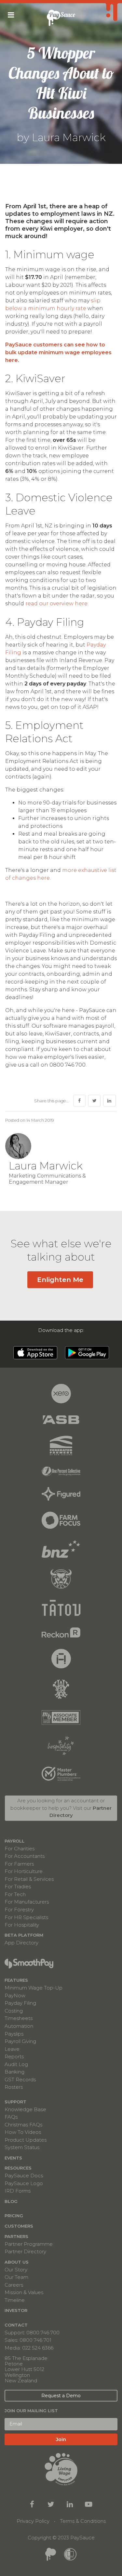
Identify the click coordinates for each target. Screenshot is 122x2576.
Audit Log (16, 2064)
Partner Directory (25, 2251)
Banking (14, 2072)
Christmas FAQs (23, 2125)
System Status (22, 2147)
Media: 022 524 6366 (29, 2348)
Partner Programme (29, 2244)
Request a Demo (61, 2396)
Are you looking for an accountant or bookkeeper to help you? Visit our (61, 1808)
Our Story (16, 2270)
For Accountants (25, 1856)
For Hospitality (22, 1925)
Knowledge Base (25, 2109)
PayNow (15, 1995)
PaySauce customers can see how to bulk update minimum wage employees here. (58, 352)
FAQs (11, 2117)
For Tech (15, 1894)
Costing (14, 2011)
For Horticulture (24, 1871)
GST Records (20, 2080)
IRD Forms (18, 2191)
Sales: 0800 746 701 (28, 2340)
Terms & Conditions (83, 2521)
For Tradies (18, 1887)
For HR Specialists (26, 1917)
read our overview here (56, 604)
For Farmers (19, 1864)
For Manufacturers (27, 1902)
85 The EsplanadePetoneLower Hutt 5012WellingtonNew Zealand (26, 2369)
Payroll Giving (20, 2041)
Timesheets (19, 2018)
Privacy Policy (33, 2521)
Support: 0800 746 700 (32, 2333)
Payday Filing (20, 2003)
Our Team (16, 2277)
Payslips (14, 2034)
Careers (14, 2285)
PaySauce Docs (24, 2176)
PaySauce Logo (24, 2183)
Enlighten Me (60, 1280)
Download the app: (61, 1330)
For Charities (20, 1849)
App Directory (21, 1942)
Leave (12, 2049)
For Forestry (19, 1910)
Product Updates (26, 2140)
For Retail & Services (29, 1879)
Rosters (14, 2087)
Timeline (15, 2300)
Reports (14, 2056)
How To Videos (23, 2132)
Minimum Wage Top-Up (34, 1988)
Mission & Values (24, 2292)
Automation (19, 2026)
